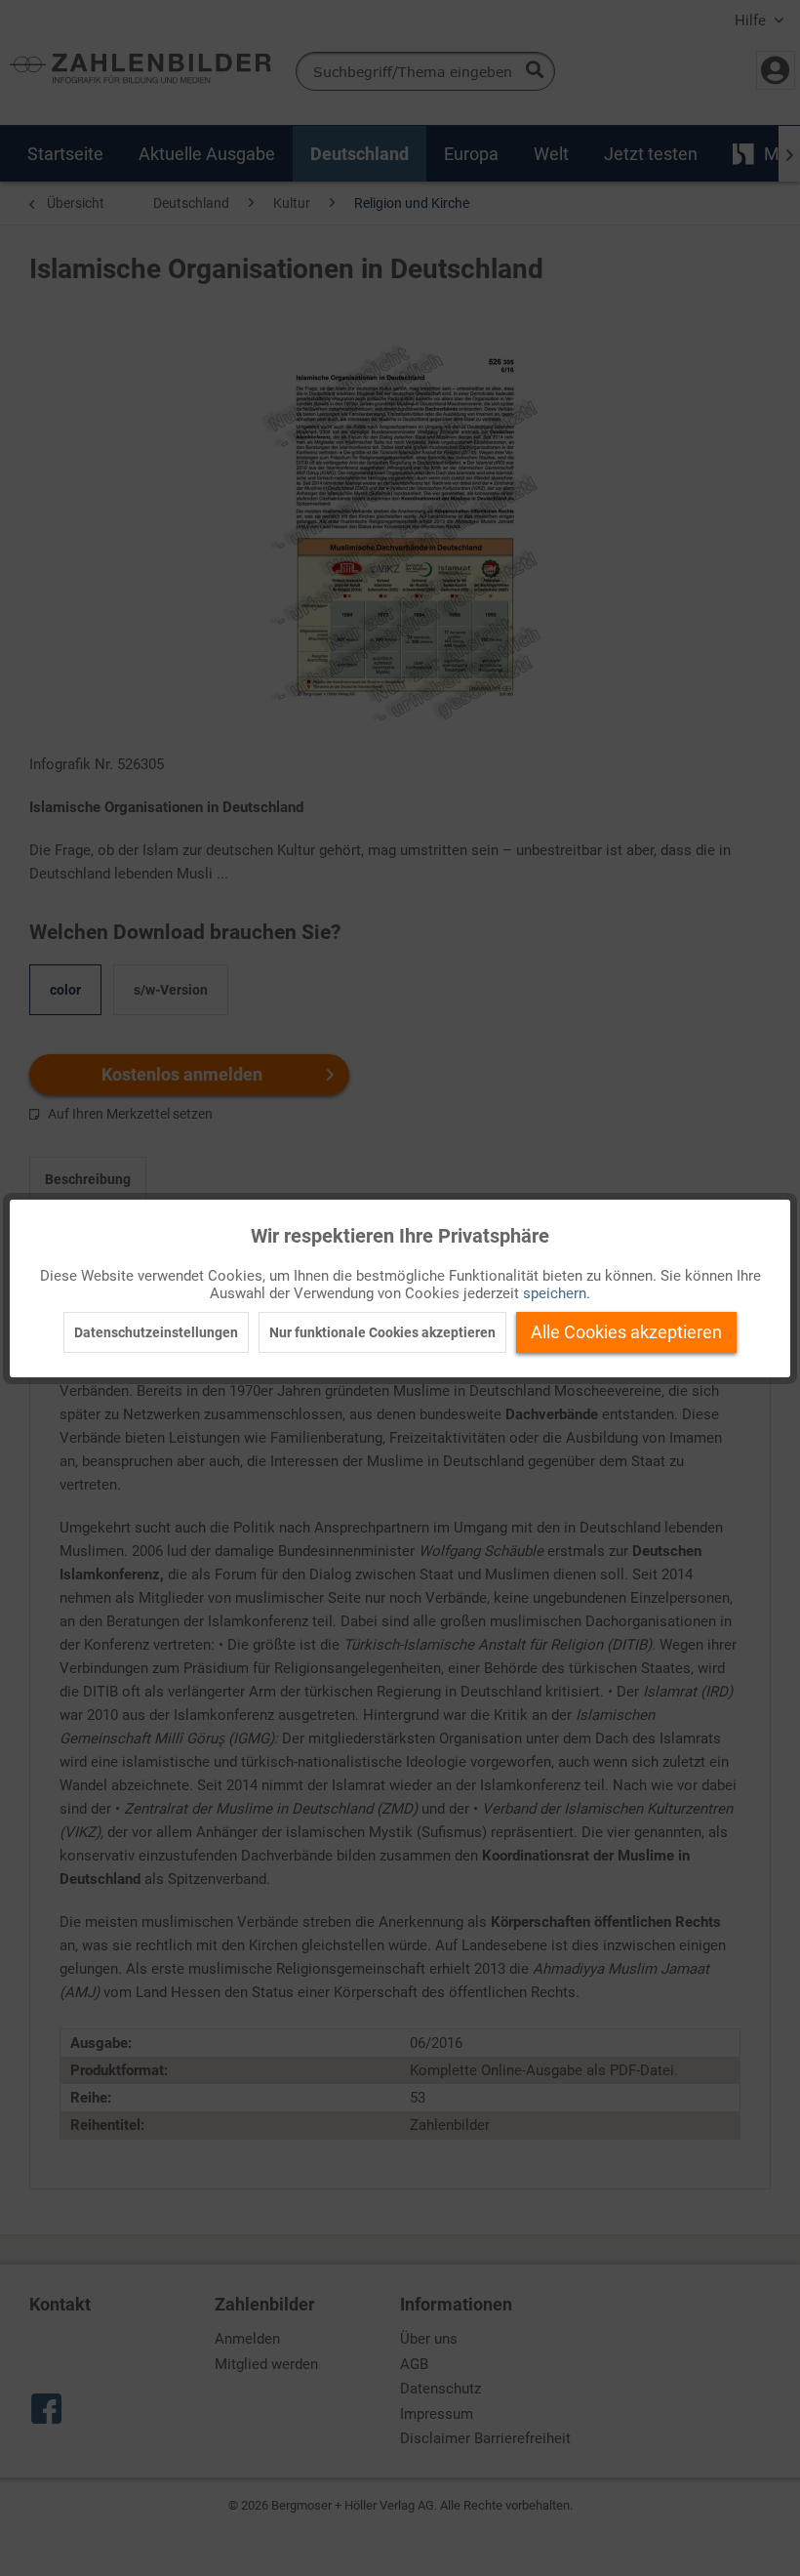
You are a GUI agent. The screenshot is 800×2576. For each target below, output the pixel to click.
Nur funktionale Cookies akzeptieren (382, 1332)
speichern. (557, 1293)
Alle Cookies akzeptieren (626, 1332)
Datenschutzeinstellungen (156, 1332)
